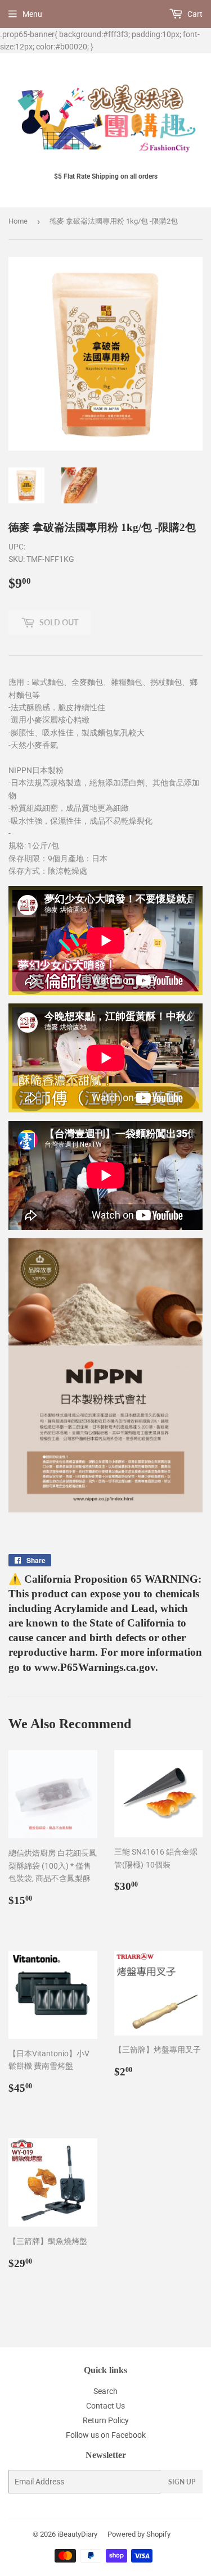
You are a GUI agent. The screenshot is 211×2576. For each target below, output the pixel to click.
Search (105, 2391)
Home (18, 221)
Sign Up (182, 2482)
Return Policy (106, 2420)
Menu (32, 14)
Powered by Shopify (139, 2534)
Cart (194, 14)
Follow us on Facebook (106, 2435)
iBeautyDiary (77, 2534)
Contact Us (105, 2406)
